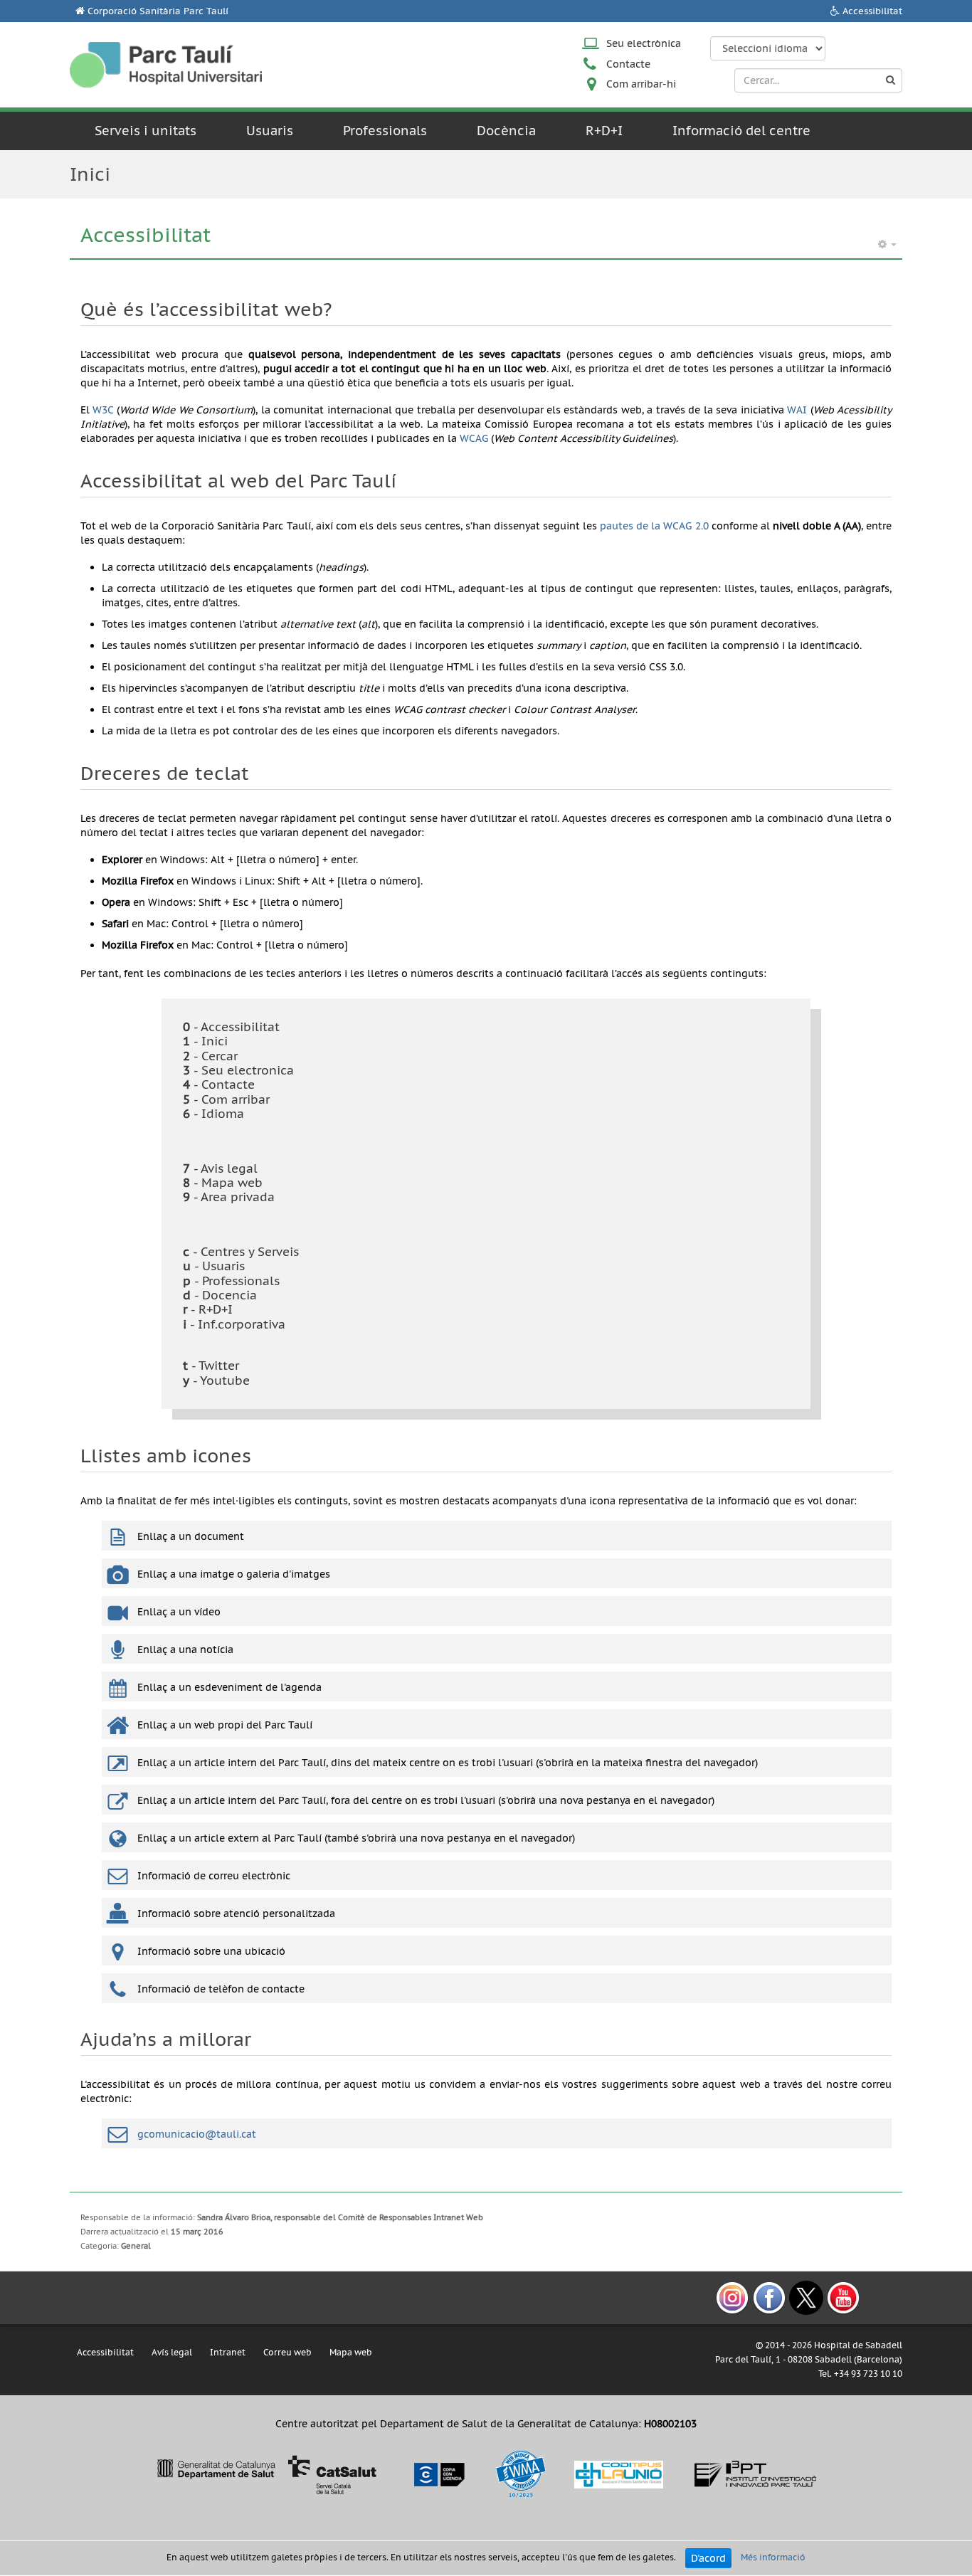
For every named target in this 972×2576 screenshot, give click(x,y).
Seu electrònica (644, 43)
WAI (797, 410)
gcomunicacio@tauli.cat (197, 2134)
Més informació (773, 2558)
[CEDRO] (438, 2474)
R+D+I (604, 131)
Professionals (385, 131)
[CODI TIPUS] (619, 2474)
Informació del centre (741, 131)
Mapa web (351, 2352)
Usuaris (270, 131)
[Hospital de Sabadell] (166, 64)
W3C (103, 410)
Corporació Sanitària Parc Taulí (158, 11)
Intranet (228, 2352)
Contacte (628, 64)
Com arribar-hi (641, 84)
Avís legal (172, 2352)
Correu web (287, 2352)
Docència (506, 131)
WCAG (474, 438)
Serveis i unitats (146, 131)
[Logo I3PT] (756, 2474)
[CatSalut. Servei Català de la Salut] (266, 2474)
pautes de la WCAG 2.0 (654, 526)
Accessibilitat (872, 11)
